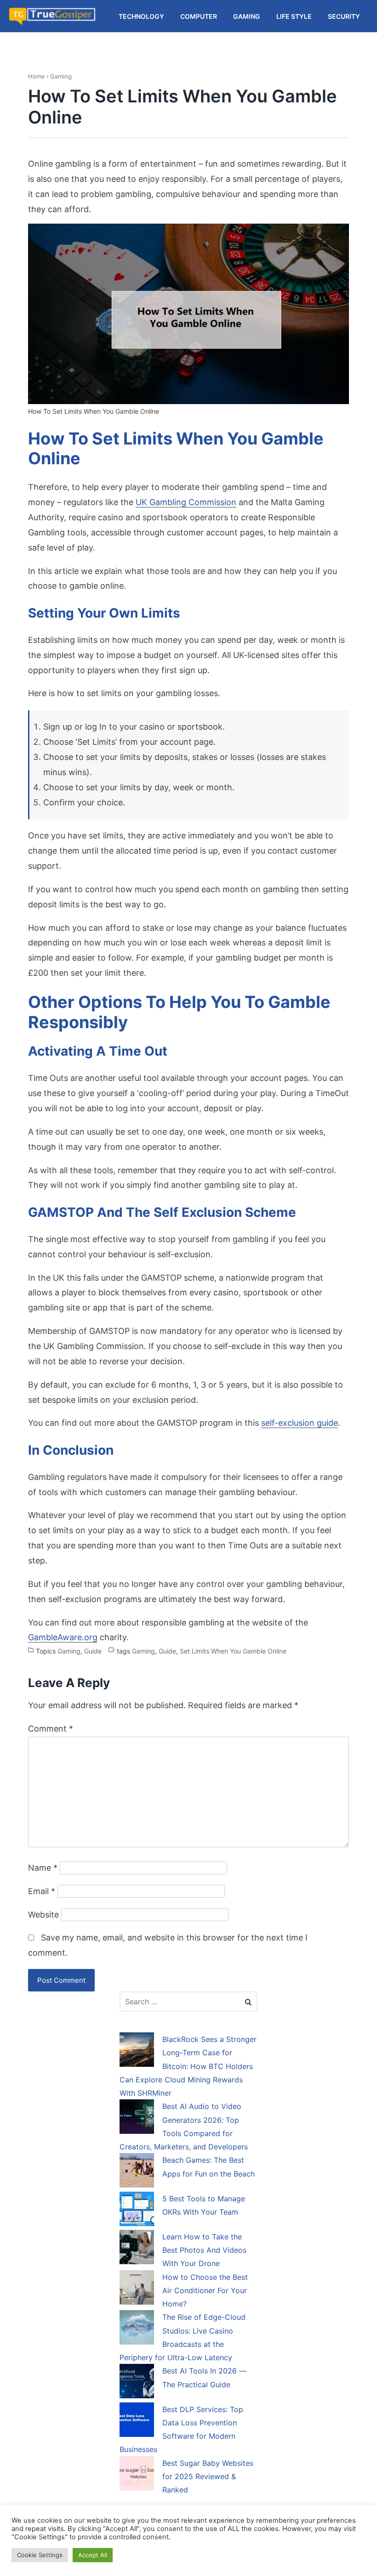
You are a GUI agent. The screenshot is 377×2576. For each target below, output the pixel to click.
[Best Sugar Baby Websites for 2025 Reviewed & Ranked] (137, 2475)
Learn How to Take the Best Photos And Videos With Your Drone (204, 2250)
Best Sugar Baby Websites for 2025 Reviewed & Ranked (208, 2477)
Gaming (61, 76)
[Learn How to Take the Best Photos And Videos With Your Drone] (137, 2249)
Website (43, 1915)
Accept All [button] (93, 2555)
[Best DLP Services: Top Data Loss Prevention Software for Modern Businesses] (137, 2421)
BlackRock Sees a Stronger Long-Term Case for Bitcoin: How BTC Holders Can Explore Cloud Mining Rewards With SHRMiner (188, 2066)
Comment (51, 1729)
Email (42, 1891)
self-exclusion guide (300, 1423)
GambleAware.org (63, 1637)
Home (37, 76)
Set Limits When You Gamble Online (233, 1651)
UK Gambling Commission (186, 502)
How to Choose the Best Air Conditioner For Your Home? (205, 2291)
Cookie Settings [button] (40, 2555)
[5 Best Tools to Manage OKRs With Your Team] (137, 2210)
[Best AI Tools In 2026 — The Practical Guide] (137, 2383)
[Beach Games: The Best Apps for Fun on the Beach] (137, 2172)
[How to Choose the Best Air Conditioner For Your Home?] (137, 2289)
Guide (93, 1651)
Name (43, 1868)
